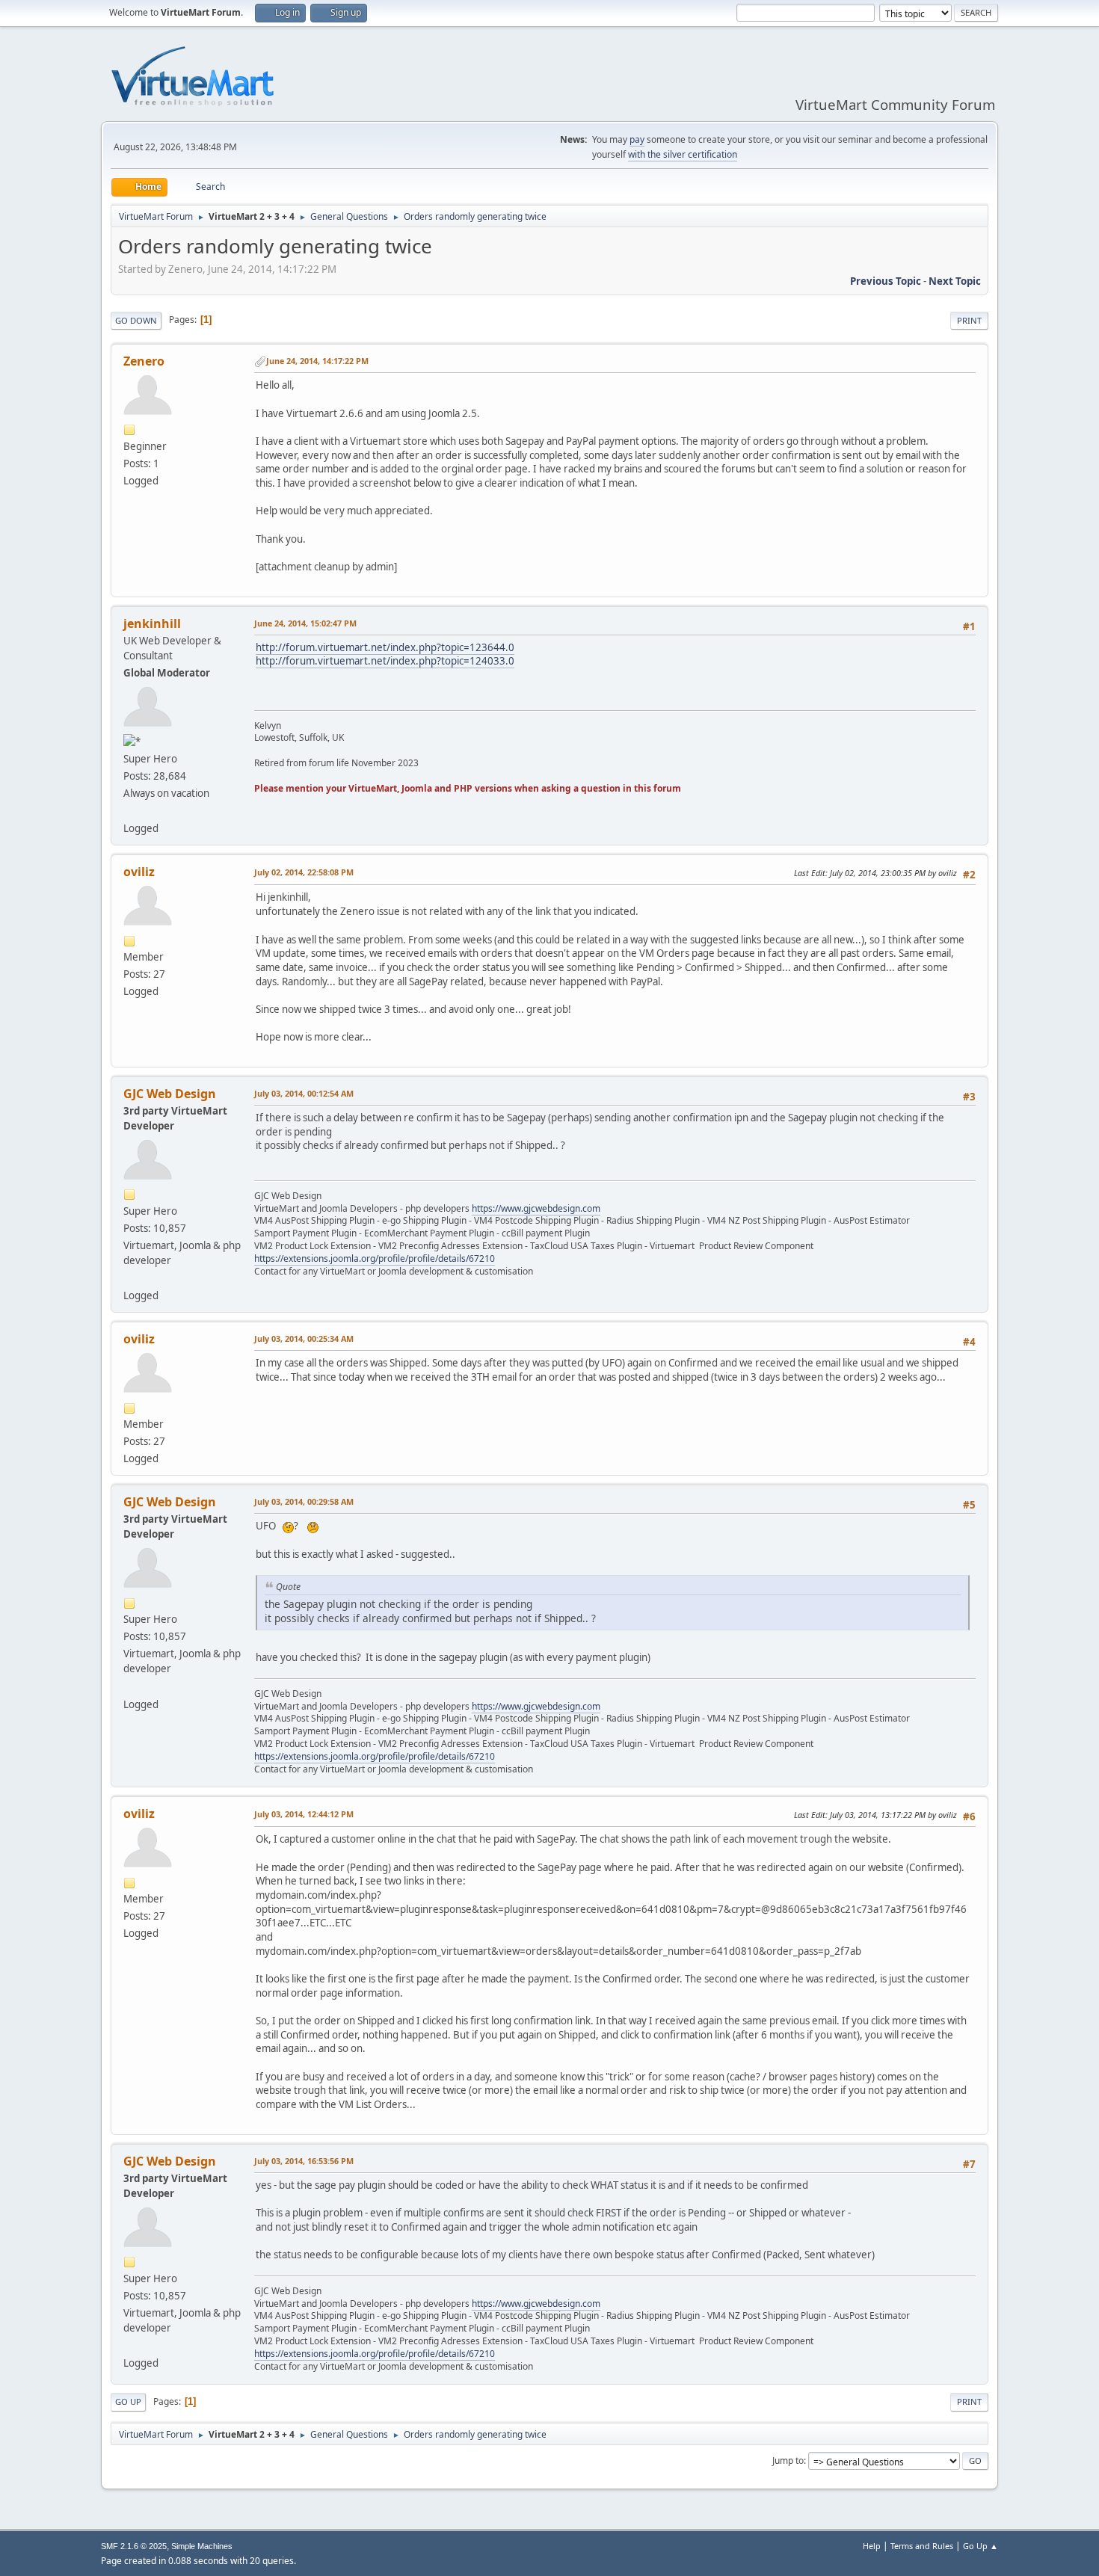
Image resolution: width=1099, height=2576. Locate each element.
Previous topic (886, 281)
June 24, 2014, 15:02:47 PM (305, 623)
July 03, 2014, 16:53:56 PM (304, 2161)
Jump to (788, 2461)
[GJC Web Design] (129, 1278)
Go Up (128, 2401)
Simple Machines (202, 2546)
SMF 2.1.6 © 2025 (134, 2546)
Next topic (955, 281)
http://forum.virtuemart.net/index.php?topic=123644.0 (385, 647)
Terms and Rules (922, 2546)
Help (872, 2546)
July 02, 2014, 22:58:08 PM (304, 872)
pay (637, 139)
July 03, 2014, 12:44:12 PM (304, 1814)
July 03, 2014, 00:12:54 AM (304, 1093)
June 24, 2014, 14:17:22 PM (317, 361)
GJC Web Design (170, 1094)
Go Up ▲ (981, 2546)
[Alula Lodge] (129, 810)
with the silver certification (683, 154)
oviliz (139, 872)
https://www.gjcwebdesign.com (536, 1208)
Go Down (136, 320)
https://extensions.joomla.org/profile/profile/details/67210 (375, 1258)
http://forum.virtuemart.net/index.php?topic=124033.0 (385, 661)
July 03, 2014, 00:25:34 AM (304, 1338)
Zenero (144, 361)
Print (969, 320)
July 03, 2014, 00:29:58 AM (304, 1501)
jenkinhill (152, 623)
